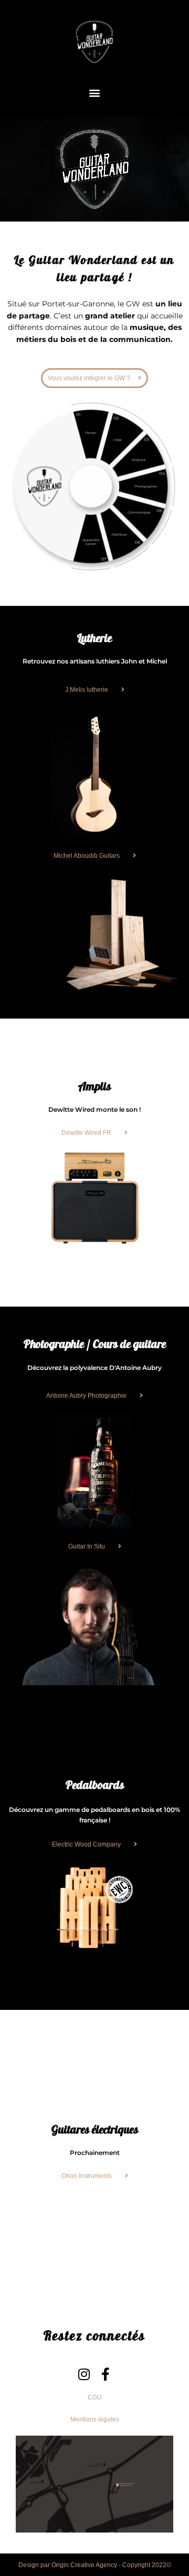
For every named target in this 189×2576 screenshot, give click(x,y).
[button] (95, 92)
